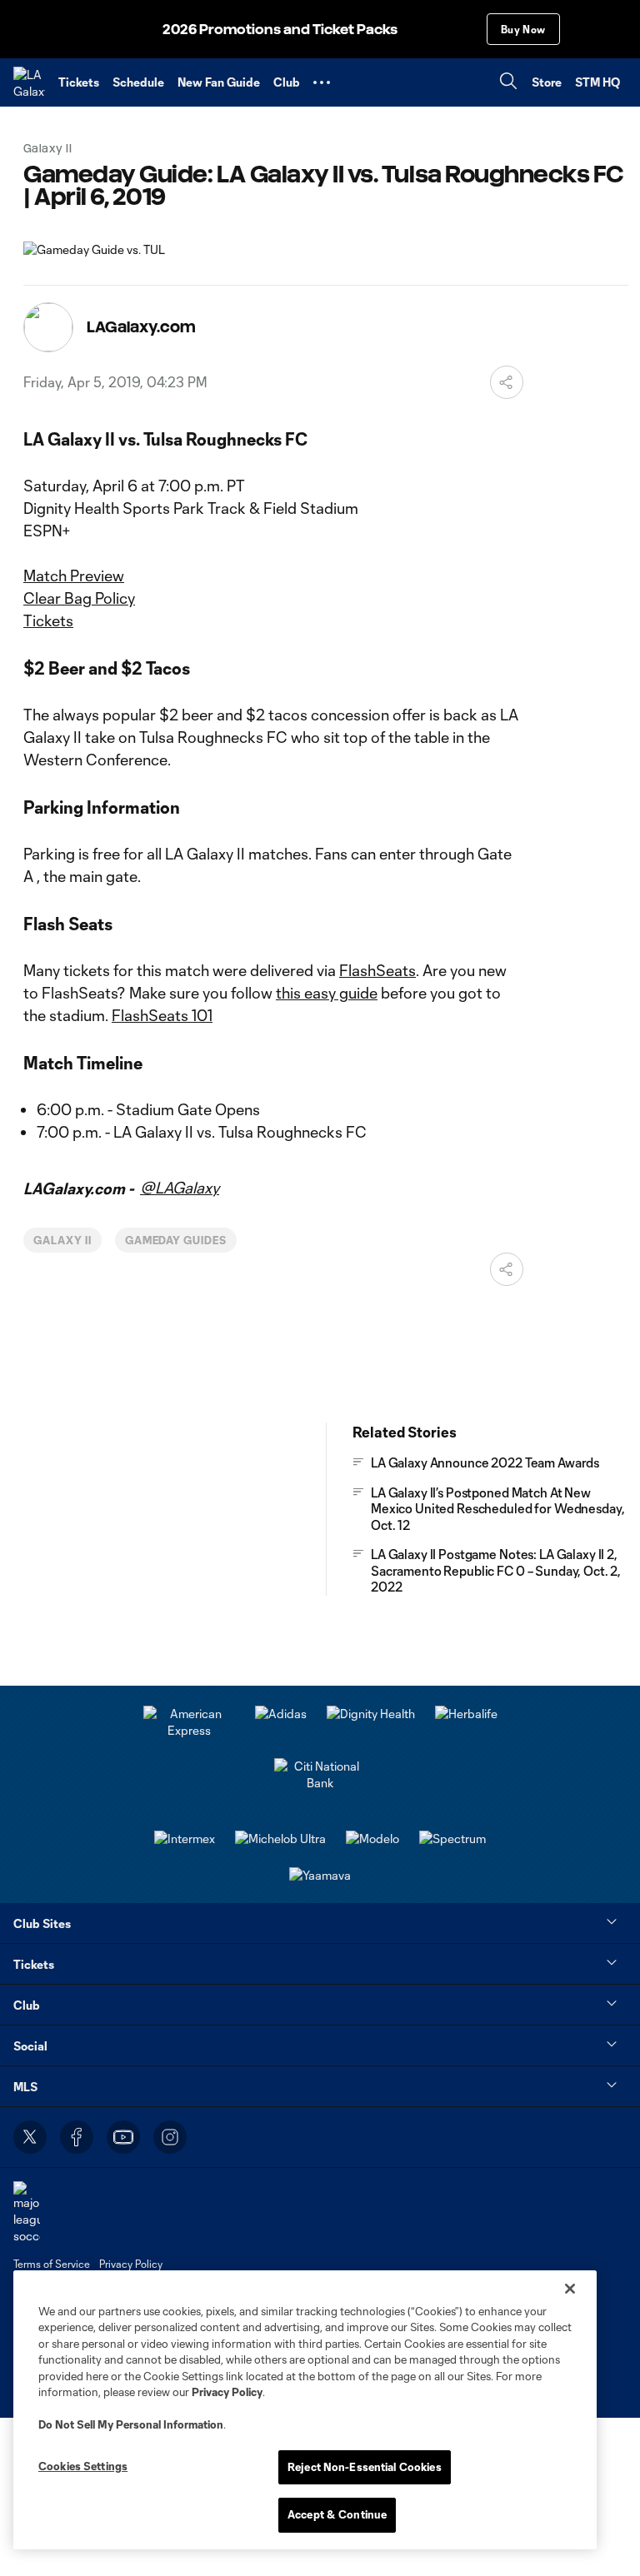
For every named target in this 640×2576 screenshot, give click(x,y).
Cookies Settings (83, 2466)
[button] (322, 82)
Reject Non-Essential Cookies (365, 2467)
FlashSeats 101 (162, 1015)
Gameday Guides (176, 1240)
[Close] (570, 2289)
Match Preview (74, 575)
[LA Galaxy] (29, 82)
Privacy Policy (227, 2392)
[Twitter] (30, 2137)
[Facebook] (77, 2137)
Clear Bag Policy (79, 598)
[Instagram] (170, 2137)
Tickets (48, 620)
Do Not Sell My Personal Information (131, 2424)
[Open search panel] (508, 83)
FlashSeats (377, 970)
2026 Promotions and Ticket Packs (280, 30)
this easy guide (327, 993)
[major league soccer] (27, 2212)
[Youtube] (123, 2137)
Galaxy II (62, 1240)
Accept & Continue (337, 2514)
